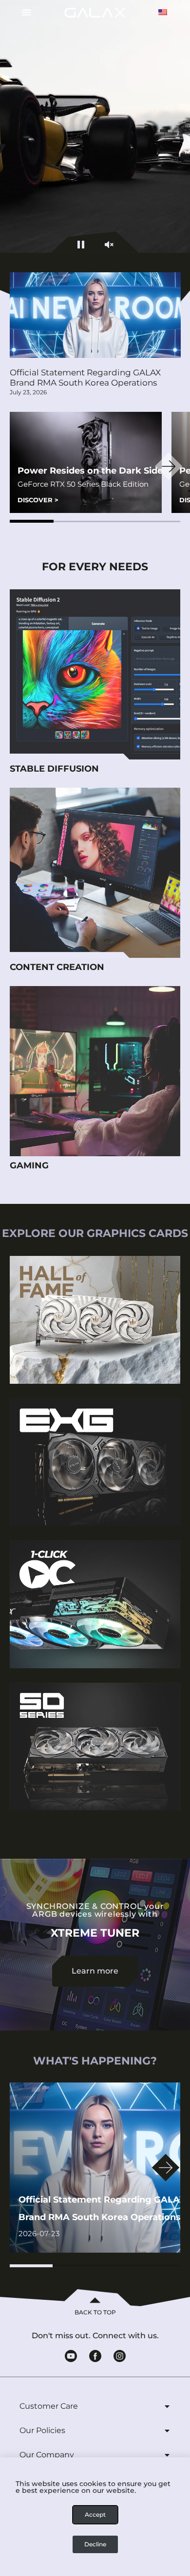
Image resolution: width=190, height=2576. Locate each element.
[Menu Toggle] (23, 12)
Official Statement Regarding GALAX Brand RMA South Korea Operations (85, 378)
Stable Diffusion (54, 769)
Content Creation (57, 967)
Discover (38, 500)
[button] (32, 521)
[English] (163, 12)
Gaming (29, 1165)
